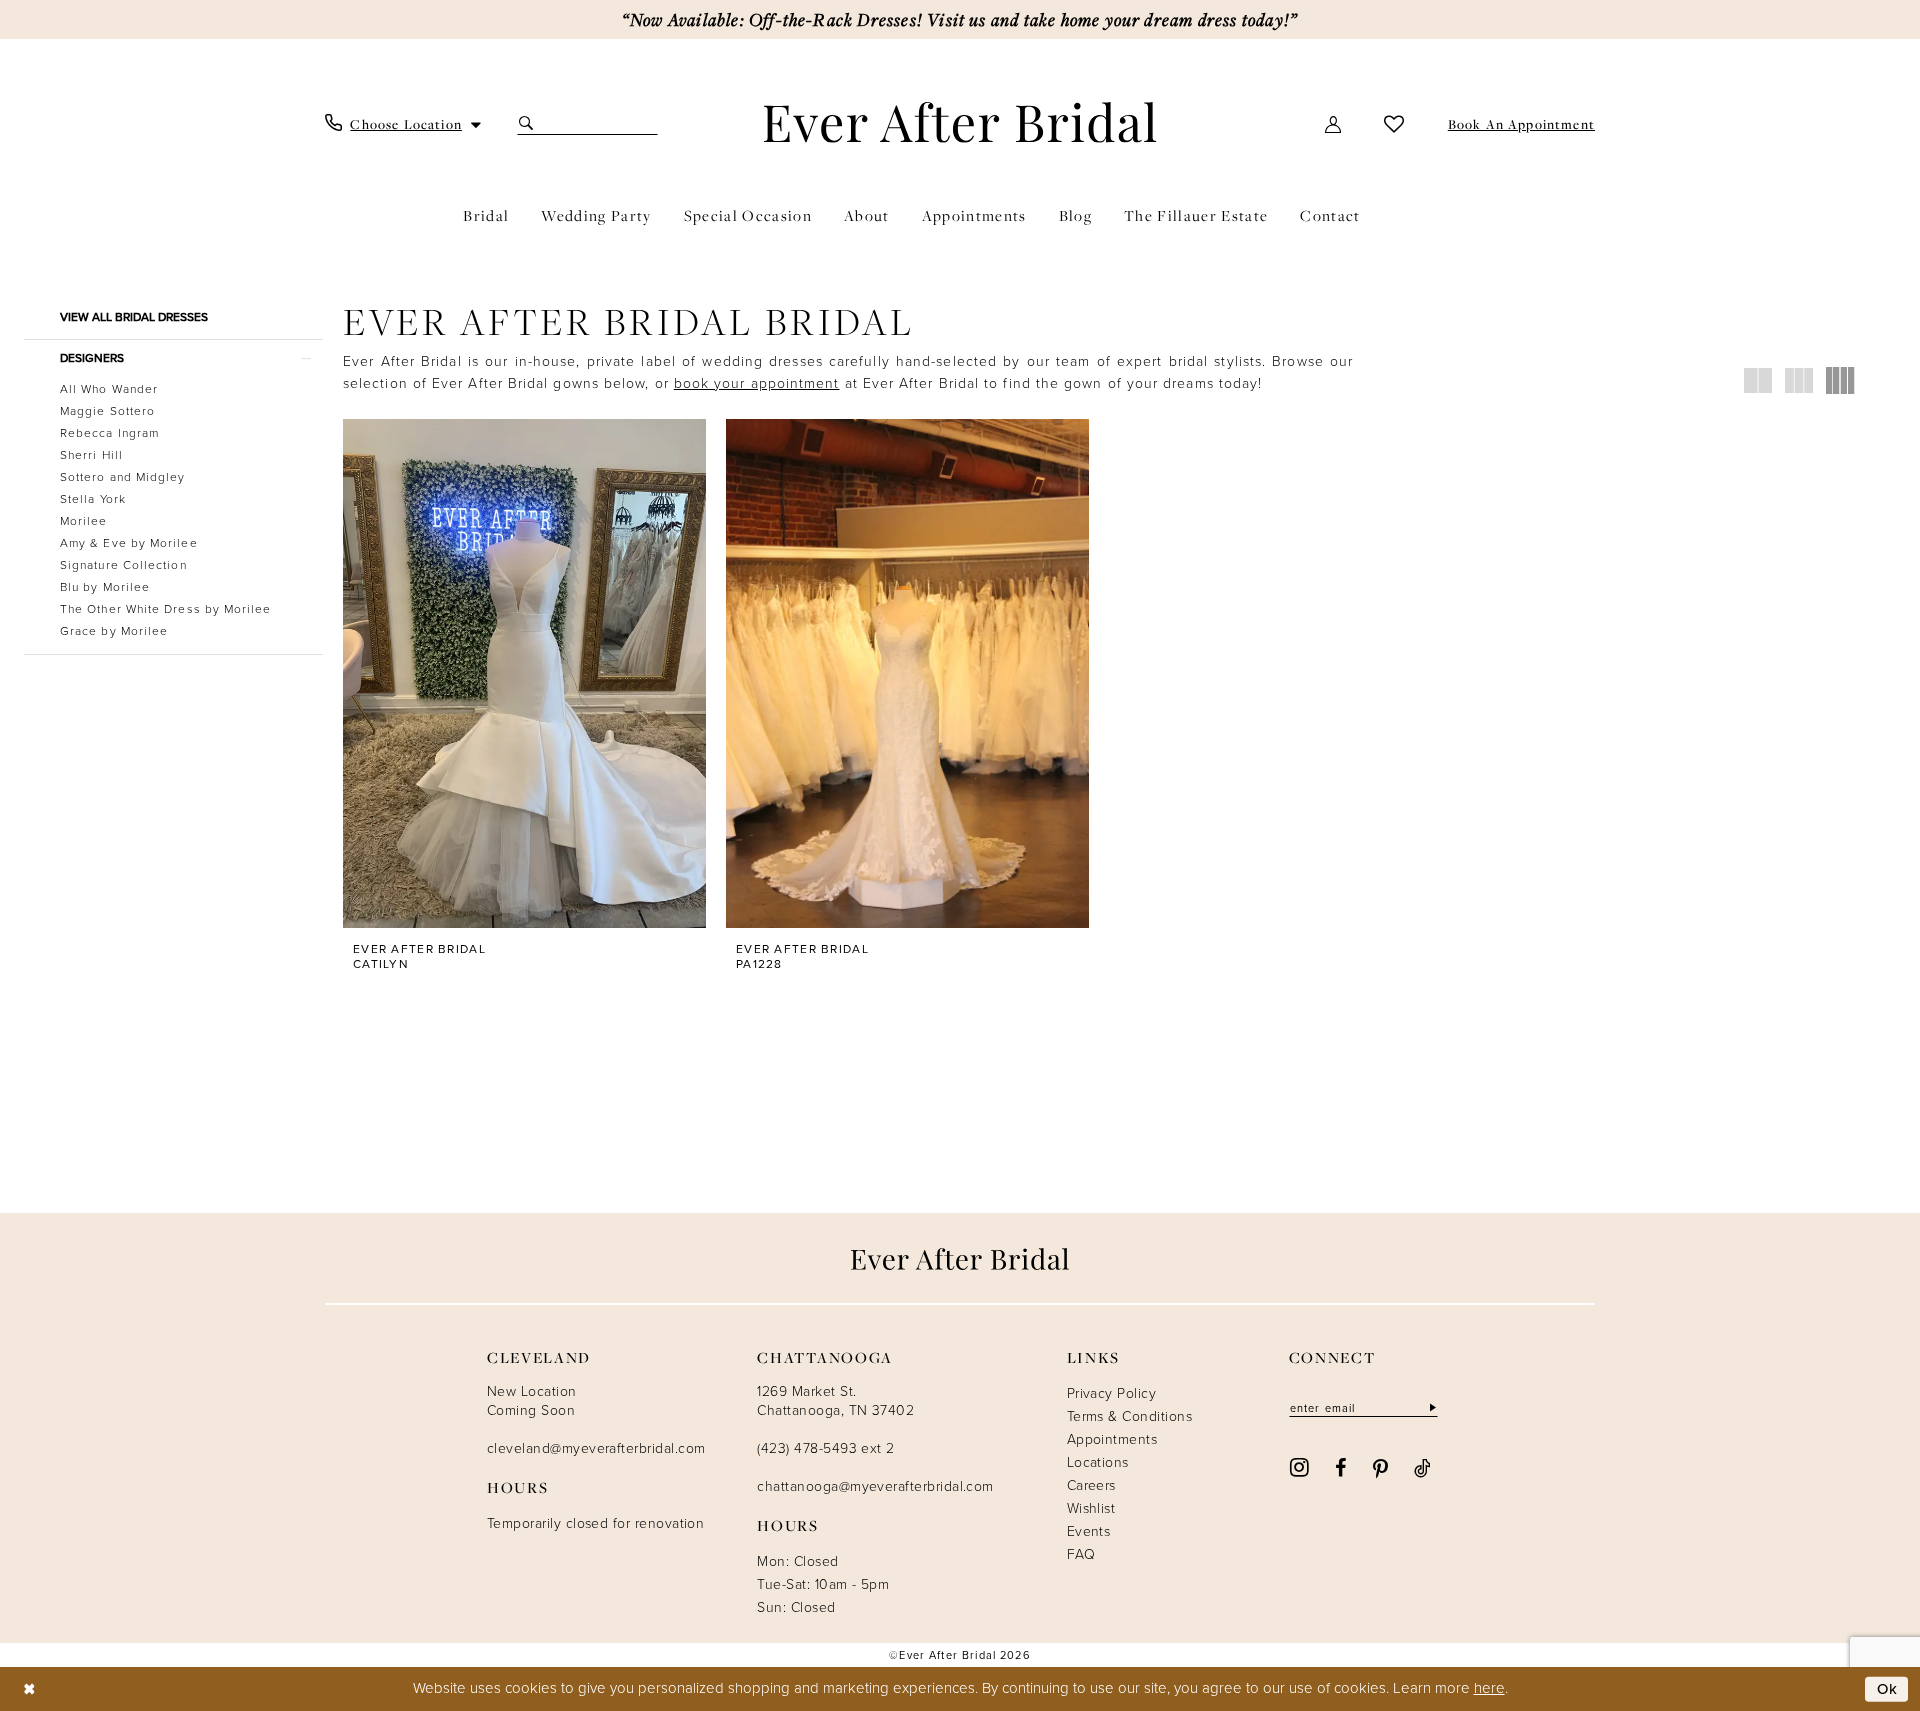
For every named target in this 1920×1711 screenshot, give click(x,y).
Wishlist (1091, 1508)
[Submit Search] (528, 123)
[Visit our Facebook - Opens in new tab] (1340, 1467)
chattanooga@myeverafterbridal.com (875, 1486)
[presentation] (524, 673)
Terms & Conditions (1129, 1416)
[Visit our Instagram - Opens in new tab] (1299, 1466)
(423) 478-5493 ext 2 (825, 1448)
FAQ (1081, 1554)
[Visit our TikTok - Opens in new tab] (1422, 1467)
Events (1089, 1531)
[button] (1334, 123)
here (1489, 1688)
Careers (1091, 1485)
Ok (1888, 1688)
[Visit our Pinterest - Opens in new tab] (1380, 1467)
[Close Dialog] (29, 1688)
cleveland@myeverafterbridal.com (596, 1448)
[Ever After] (960, 122)
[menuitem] (403, 124)
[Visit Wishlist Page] (1394, 123)
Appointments (1112, 1439)
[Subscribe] (1431, 1407)
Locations (1098, 1462)
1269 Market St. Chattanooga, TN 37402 (835, 1401)
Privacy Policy (1112, 1393)
